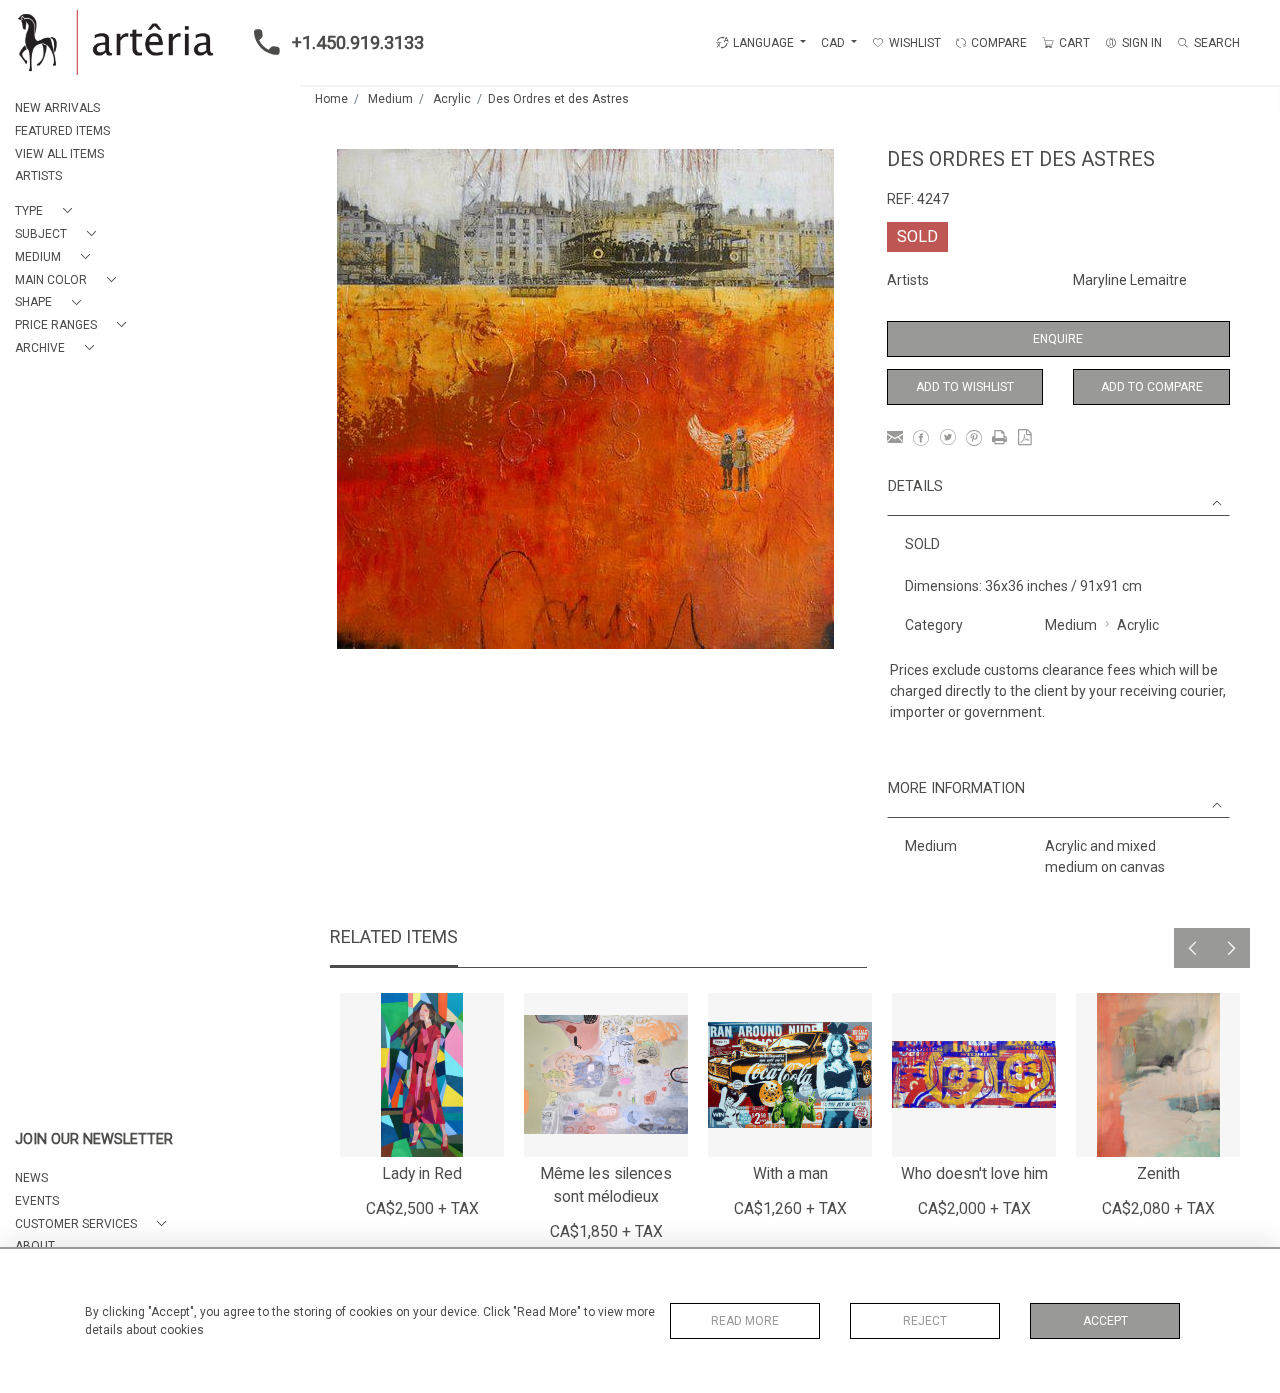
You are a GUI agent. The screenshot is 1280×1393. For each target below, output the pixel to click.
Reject (925, 1321)
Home (331, 99)
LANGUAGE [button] (763, 43)
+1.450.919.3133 (358, 42)
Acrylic (452, 99)
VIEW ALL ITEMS (59, 154)
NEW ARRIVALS (57, 108)
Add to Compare (1152, 387)
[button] (47, 211)
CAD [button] (834, 43)
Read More (745, 1321)
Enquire (1058, 339)
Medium (390, 99)
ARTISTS (38, 176)
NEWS (31, 1178)
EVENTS (37, 1201)
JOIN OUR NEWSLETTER (94, 1139)
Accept (1105, 1321)
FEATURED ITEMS (62, 131)
